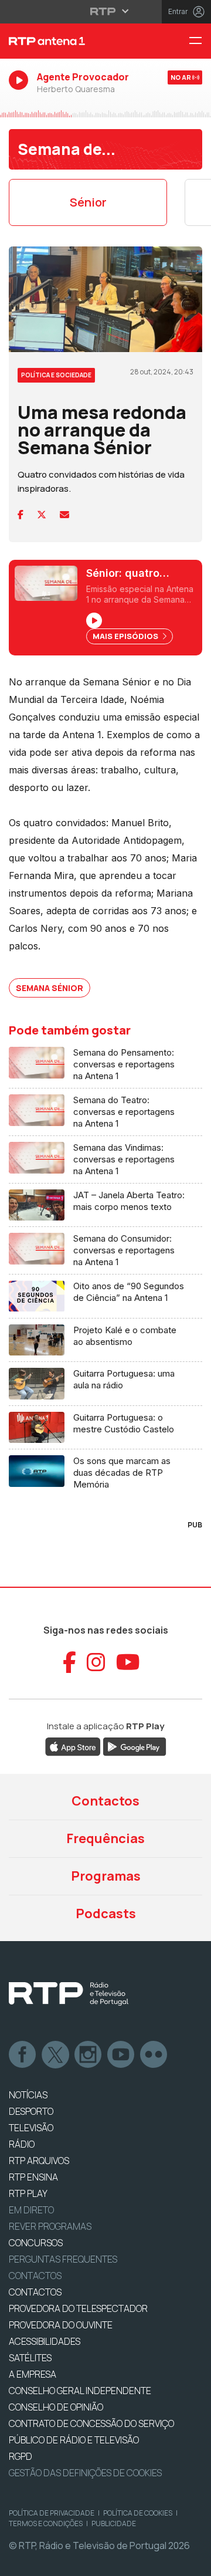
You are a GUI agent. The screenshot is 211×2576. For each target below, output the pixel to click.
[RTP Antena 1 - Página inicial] (70, 41)
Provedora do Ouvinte (61, 2325)
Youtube (121, 2055)
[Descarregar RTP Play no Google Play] (135, 1746)
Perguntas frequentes (63, 2259)
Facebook (23, 2055)
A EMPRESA (33, 2374)
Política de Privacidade (52, 2513)
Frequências (105, 1838)
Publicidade (114, 2523)
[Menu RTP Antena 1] (200, 41)
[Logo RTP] (69, 1994)
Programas (106, 1876)
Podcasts (106, 1914)
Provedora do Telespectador (78, 2308)
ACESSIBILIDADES (45, 2341)
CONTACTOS (35, 2292)
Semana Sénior (50, 988)
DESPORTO (31, 2111)
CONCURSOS (36, 2243)
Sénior (88, 202)
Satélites (30, 2358)
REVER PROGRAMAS (50, 2226)
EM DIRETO (31, 2210)
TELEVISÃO (31, 2128)
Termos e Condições (46, 2523)
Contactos (105, 1801)
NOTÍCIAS (28, 2095)
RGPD (21, 2456)
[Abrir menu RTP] (106, 11)
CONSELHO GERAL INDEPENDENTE (80, 2391)
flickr (154, 2055)
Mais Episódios (126, 636)
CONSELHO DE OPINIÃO (56, 2407)
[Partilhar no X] (42, 515)
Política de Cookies (138, 2513)
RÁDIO (22, 2144)
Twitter (56, 2055)
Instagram (89, 2055)
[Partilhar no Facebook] (21, 515)
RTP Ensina (33, 2177)
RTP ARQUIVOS (39, 2161)
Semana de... (67, 149)
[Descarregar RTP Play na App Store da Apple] (73, 1746)
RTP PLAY (28, 2193)
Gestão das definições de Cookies (85, 2473)
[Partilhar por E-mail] (64, 515)
